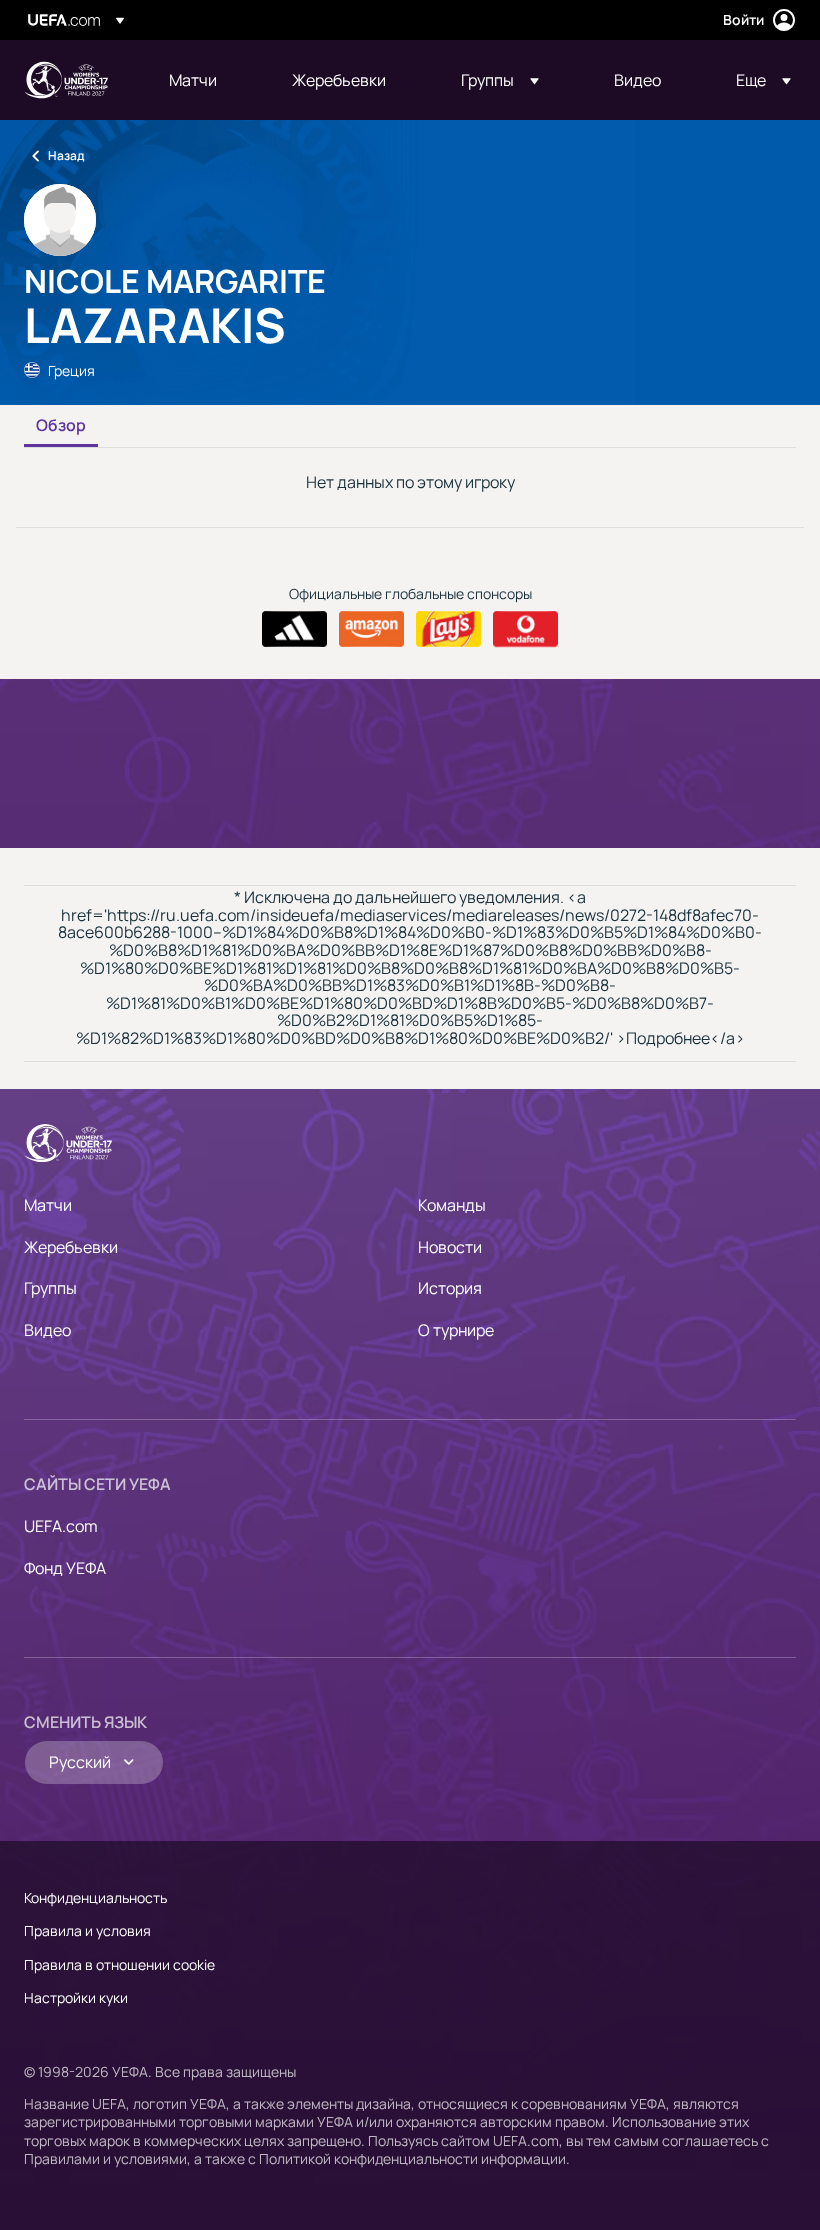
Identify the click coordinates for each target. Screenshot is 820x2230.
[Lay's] (448, 629)
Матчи (48, 1205)
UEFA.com (61, 1526)
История (450, 1288)
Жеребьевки (71, 1247)
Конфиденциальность (95, 1897)
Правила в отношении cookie (119, 1964)
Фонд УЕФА (65, 1568)
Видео (47, 1330)
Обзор (61, 426)
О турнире (456, 1330)
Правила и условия (87, 1930)
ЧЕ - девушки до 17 (66, 80)
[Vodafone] (525, 629)
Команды (452, 1205)
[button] (500, 80)
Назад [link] (66, 155)
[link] (193, 80)
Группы (50, 1288)
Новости (450, 1247)
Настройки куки (76, 1997)
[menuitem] (205, 80)
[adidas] (294, 629)
